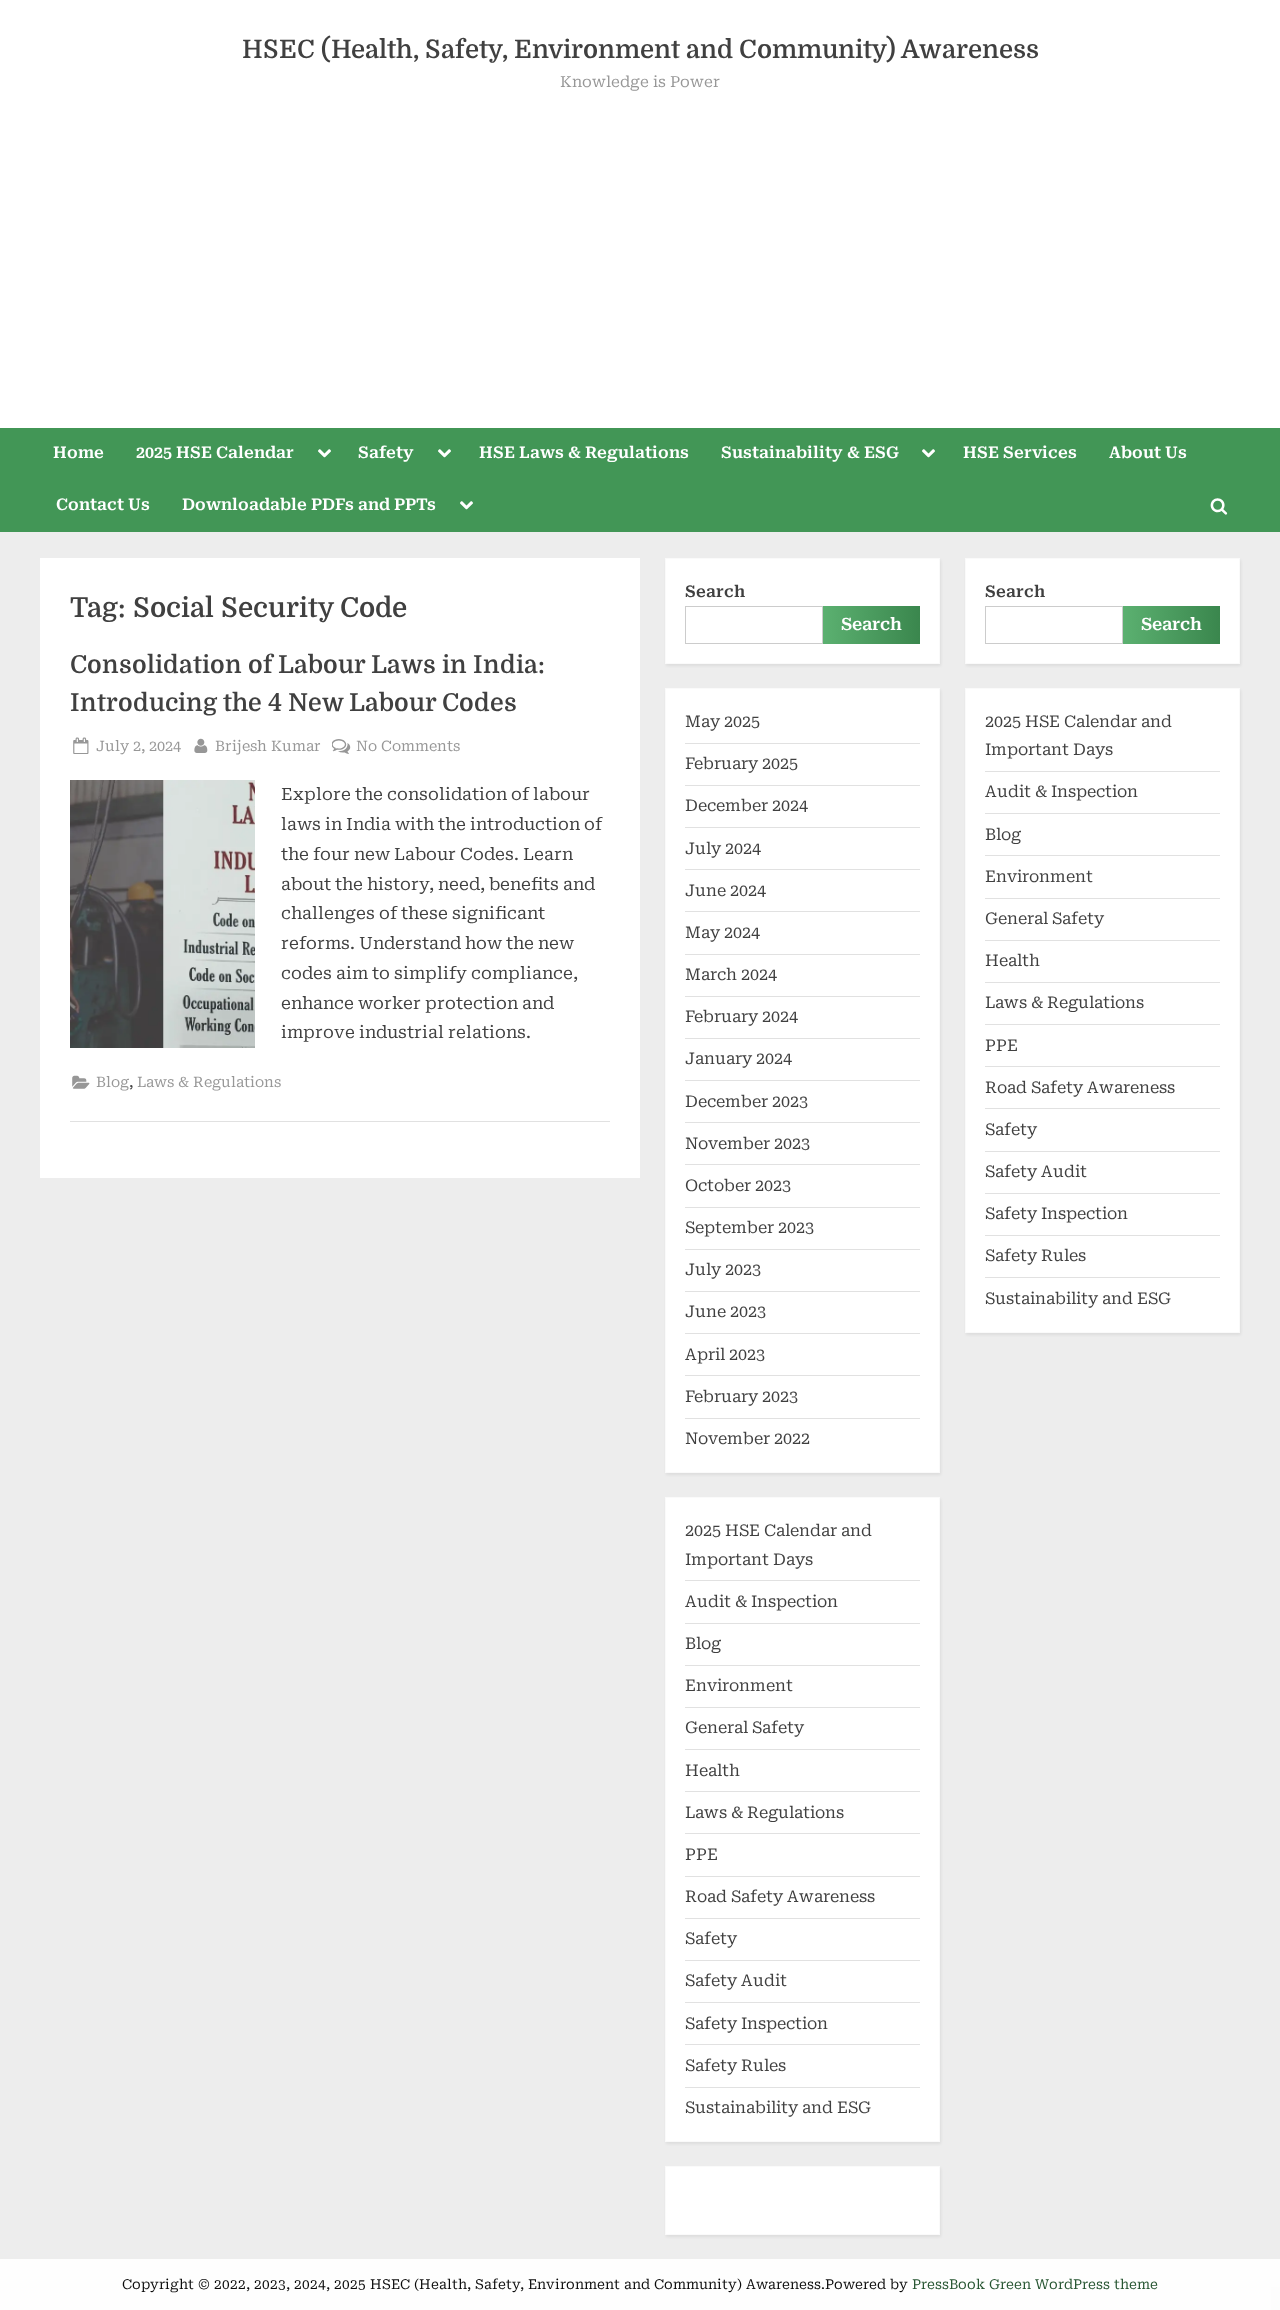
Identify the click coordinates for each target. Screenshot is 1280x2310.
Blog (112, 1082)
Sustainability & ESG (810, 452)
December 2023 (746, 1101)
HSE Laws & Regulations (584, 452)
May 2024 (722, 932)
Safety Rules (735, 2065)
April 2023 (725, 1354)
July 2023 (723, 1269)
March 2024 (731, 974)
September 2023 (749, 1227)
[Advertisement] (640, 246)
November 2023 (747, 1143)
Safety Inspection (756, 2023)
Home (78, 452)
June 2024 (725, 890)
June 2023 (725, 1311)
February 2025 (741, 763)
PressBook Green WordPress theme (1035, 2284)
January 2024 (738, 1058)
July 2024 (723, 848)
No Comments (408, 744)
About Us (1148, 452)
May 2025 (722, 721)
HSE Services (1020, 452)
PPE (701, 1854)
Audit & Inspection (761, 1601)
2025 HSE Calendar (215, 452)
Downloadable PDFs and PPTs (309, 504)
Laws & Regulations (209, 1082)
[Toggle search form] (1219, 506)
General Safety (744, 1727)
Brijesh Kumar (268, 744)
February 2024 (741, 1016)
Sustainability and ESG (778, 2107)
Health (712, 1770)
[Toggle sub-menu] (324, 454)
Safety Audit (736, 1980)
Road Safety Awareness (780, 1896)
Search (715, 591)
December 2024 (746, 805)
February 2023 (741, 1396)
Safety (386, 452)
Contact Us (103, 504)
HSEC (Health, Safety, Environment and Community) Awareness (640, 49)
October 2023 (738, 1185)
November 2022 (747, 1438)
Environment (739, 1685)
